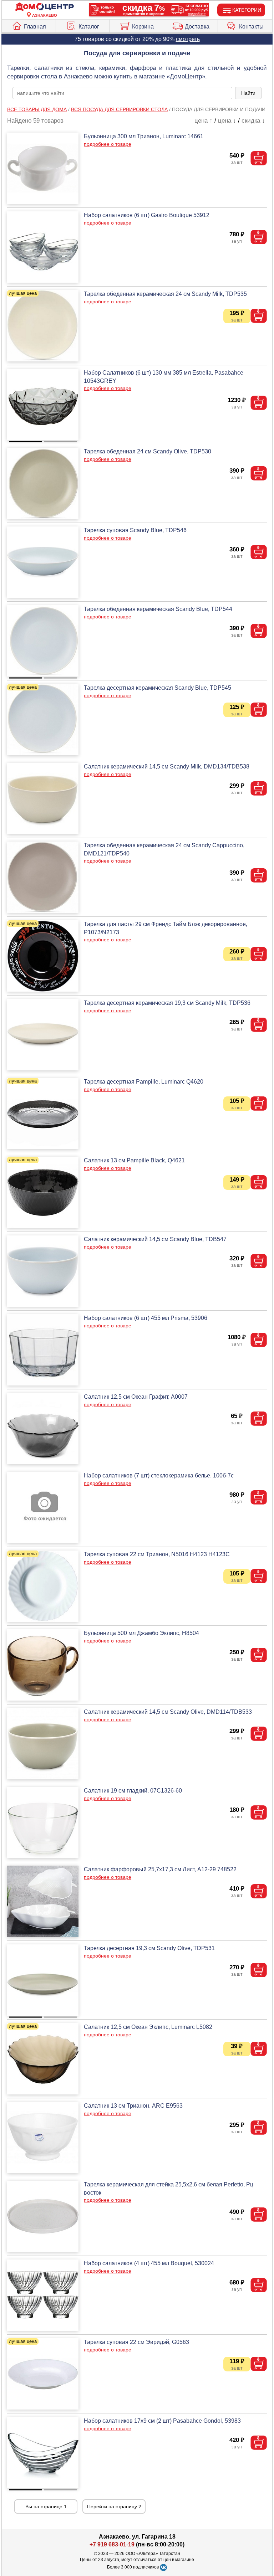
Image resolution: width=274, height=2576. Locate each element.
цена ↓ (227, 121)
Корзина (143, 27)
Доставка (197, 27)
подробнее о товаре (108, 144)
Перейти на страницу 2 (114, 2506)
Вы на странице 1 (46, 2506)
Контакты (251, 27)
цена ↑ (204, 121)
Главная (35, 27)
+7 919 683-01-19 (112, 2544)
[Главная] (45, 7)
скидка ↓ (253, 121)
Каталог (89, 27)
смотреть (188, 39)
